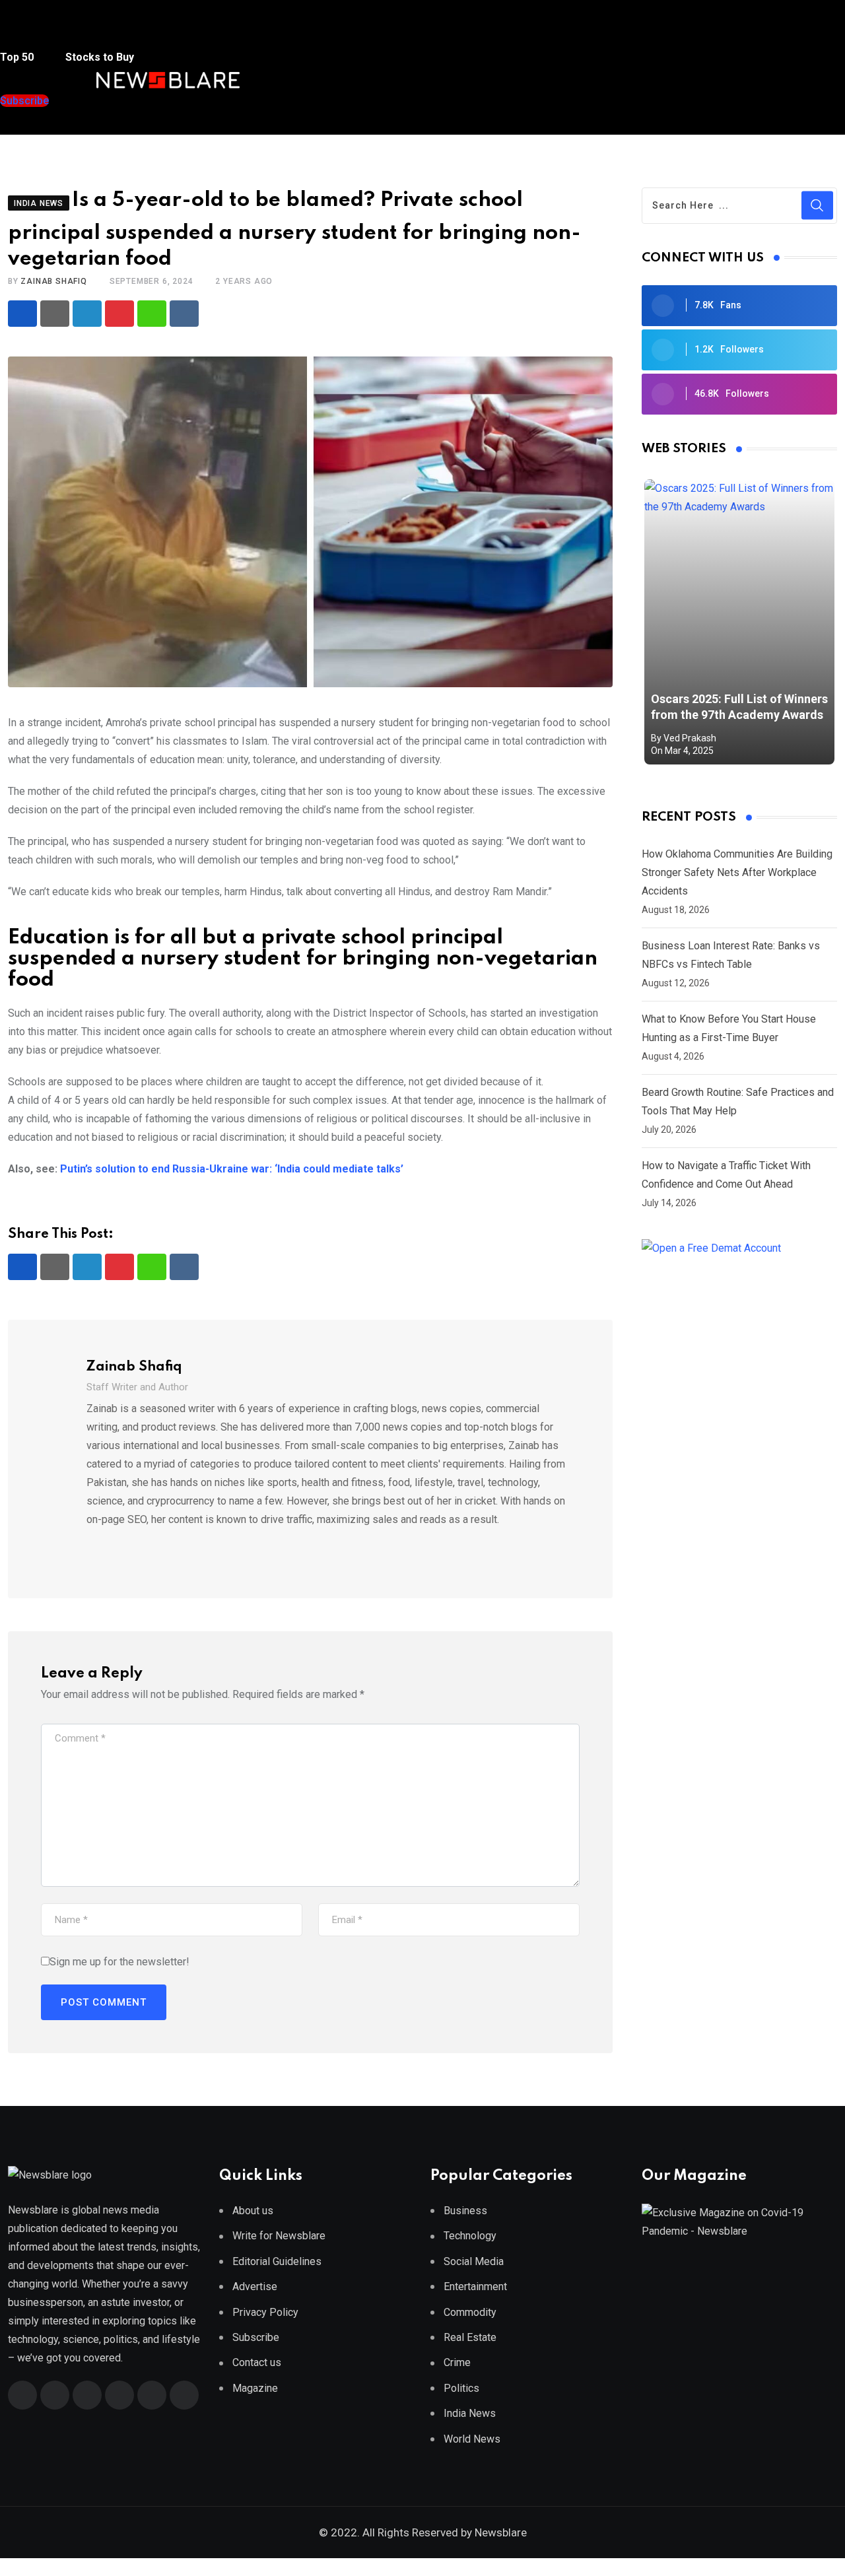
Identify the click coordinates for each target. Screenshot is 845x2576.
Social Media (474, 2261)
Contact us (257, 2362)
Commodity (470, 2312)
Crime (457, 2362)
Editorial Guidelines (277, 2261)
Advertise (255, 2287)
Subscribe (256, 2337)
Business (465, 2211)
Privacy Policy (265, 2312)
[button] (26, 32)
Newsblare (501, 2532)
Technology (470, 2236)
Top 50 (18, 57)
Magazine (255, 2388)
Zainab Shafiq (53, 281)
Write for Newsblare (279, 2236)
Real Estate (470, 2337)
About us (253, 2211)
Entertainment (475, 2287)
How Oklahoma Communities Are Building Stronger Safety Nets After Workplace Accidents (737, 872)
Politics (461, 2388)
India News (470, 2413)
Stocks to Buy (98, 57)
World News (472, 2439)
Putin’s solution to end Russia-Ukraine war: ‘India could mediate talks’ (232, 1169)
